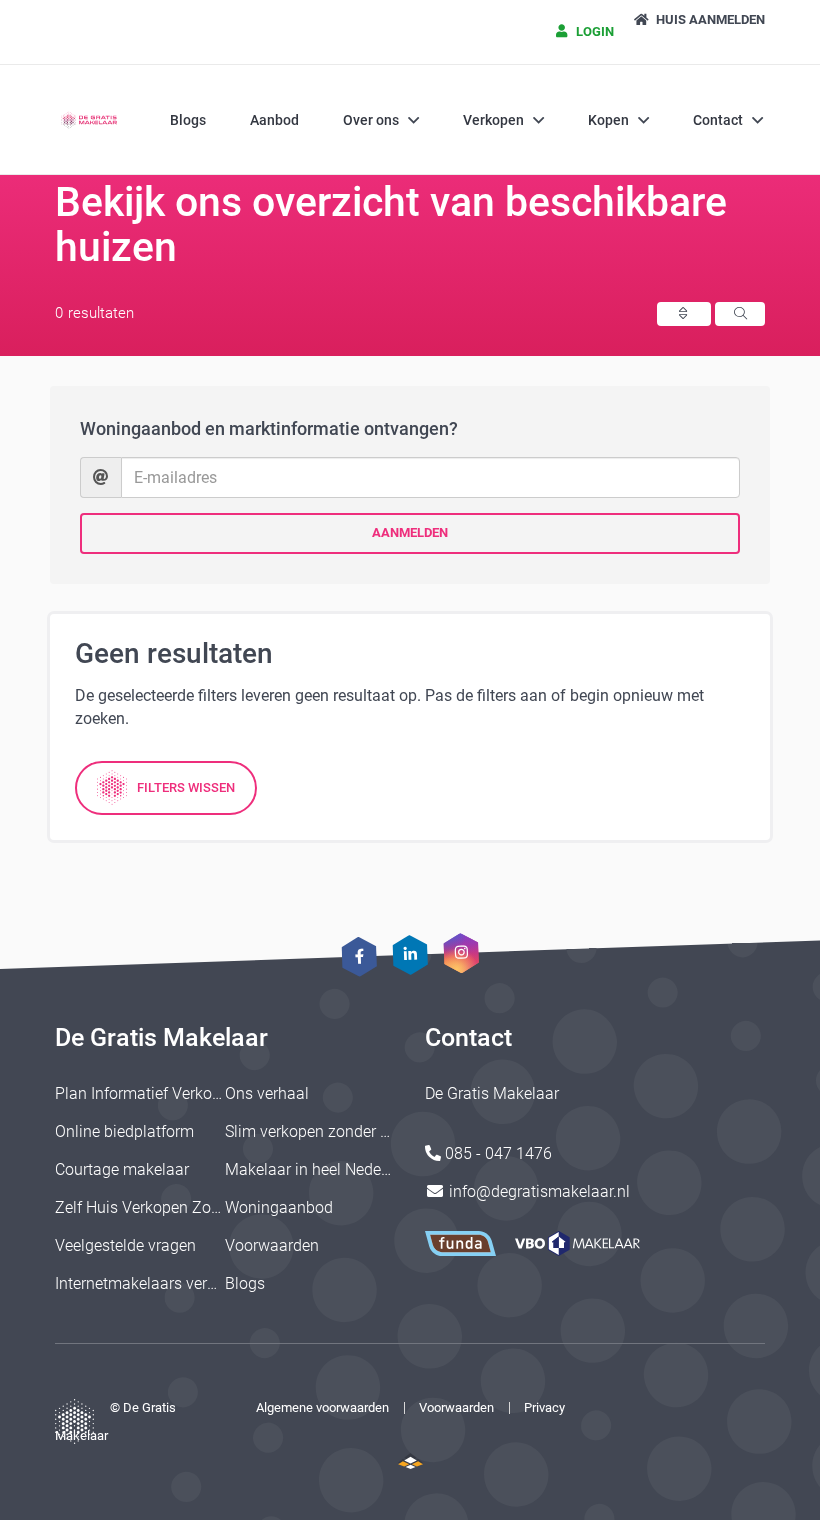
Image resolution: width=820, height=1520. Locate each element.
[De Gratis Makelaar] (90, 120)
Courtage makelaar (122, 1169)
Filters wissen (186, 787)
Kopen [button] (608, 120)
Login (593, 31)
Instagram (461, 952)
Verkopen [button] (493, 120)
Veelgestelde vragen (125, 1245)
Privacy (544, 1407)
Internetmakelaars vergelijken (158, 1283)
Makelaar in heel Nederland (321, 1169)
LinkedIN (410, 954)
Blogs (188, 120)
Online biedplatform (124, 1131)
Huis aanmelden (709, 19)
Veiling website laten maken (410, 1461)
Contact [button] (718, 120)
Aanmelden (410, 532)
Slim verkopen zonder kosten (326, 1131)
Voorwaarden (272, 1245)
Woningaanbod (279, 1207)
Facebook (359, 956)
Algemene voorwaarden (322, 1407)
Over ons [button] (371, 120)
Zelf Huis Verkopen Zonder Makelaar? (187, 1207)
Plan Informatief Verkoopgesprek (170, 1093)
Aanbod (274, 120)
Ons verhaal (267, 1093)
